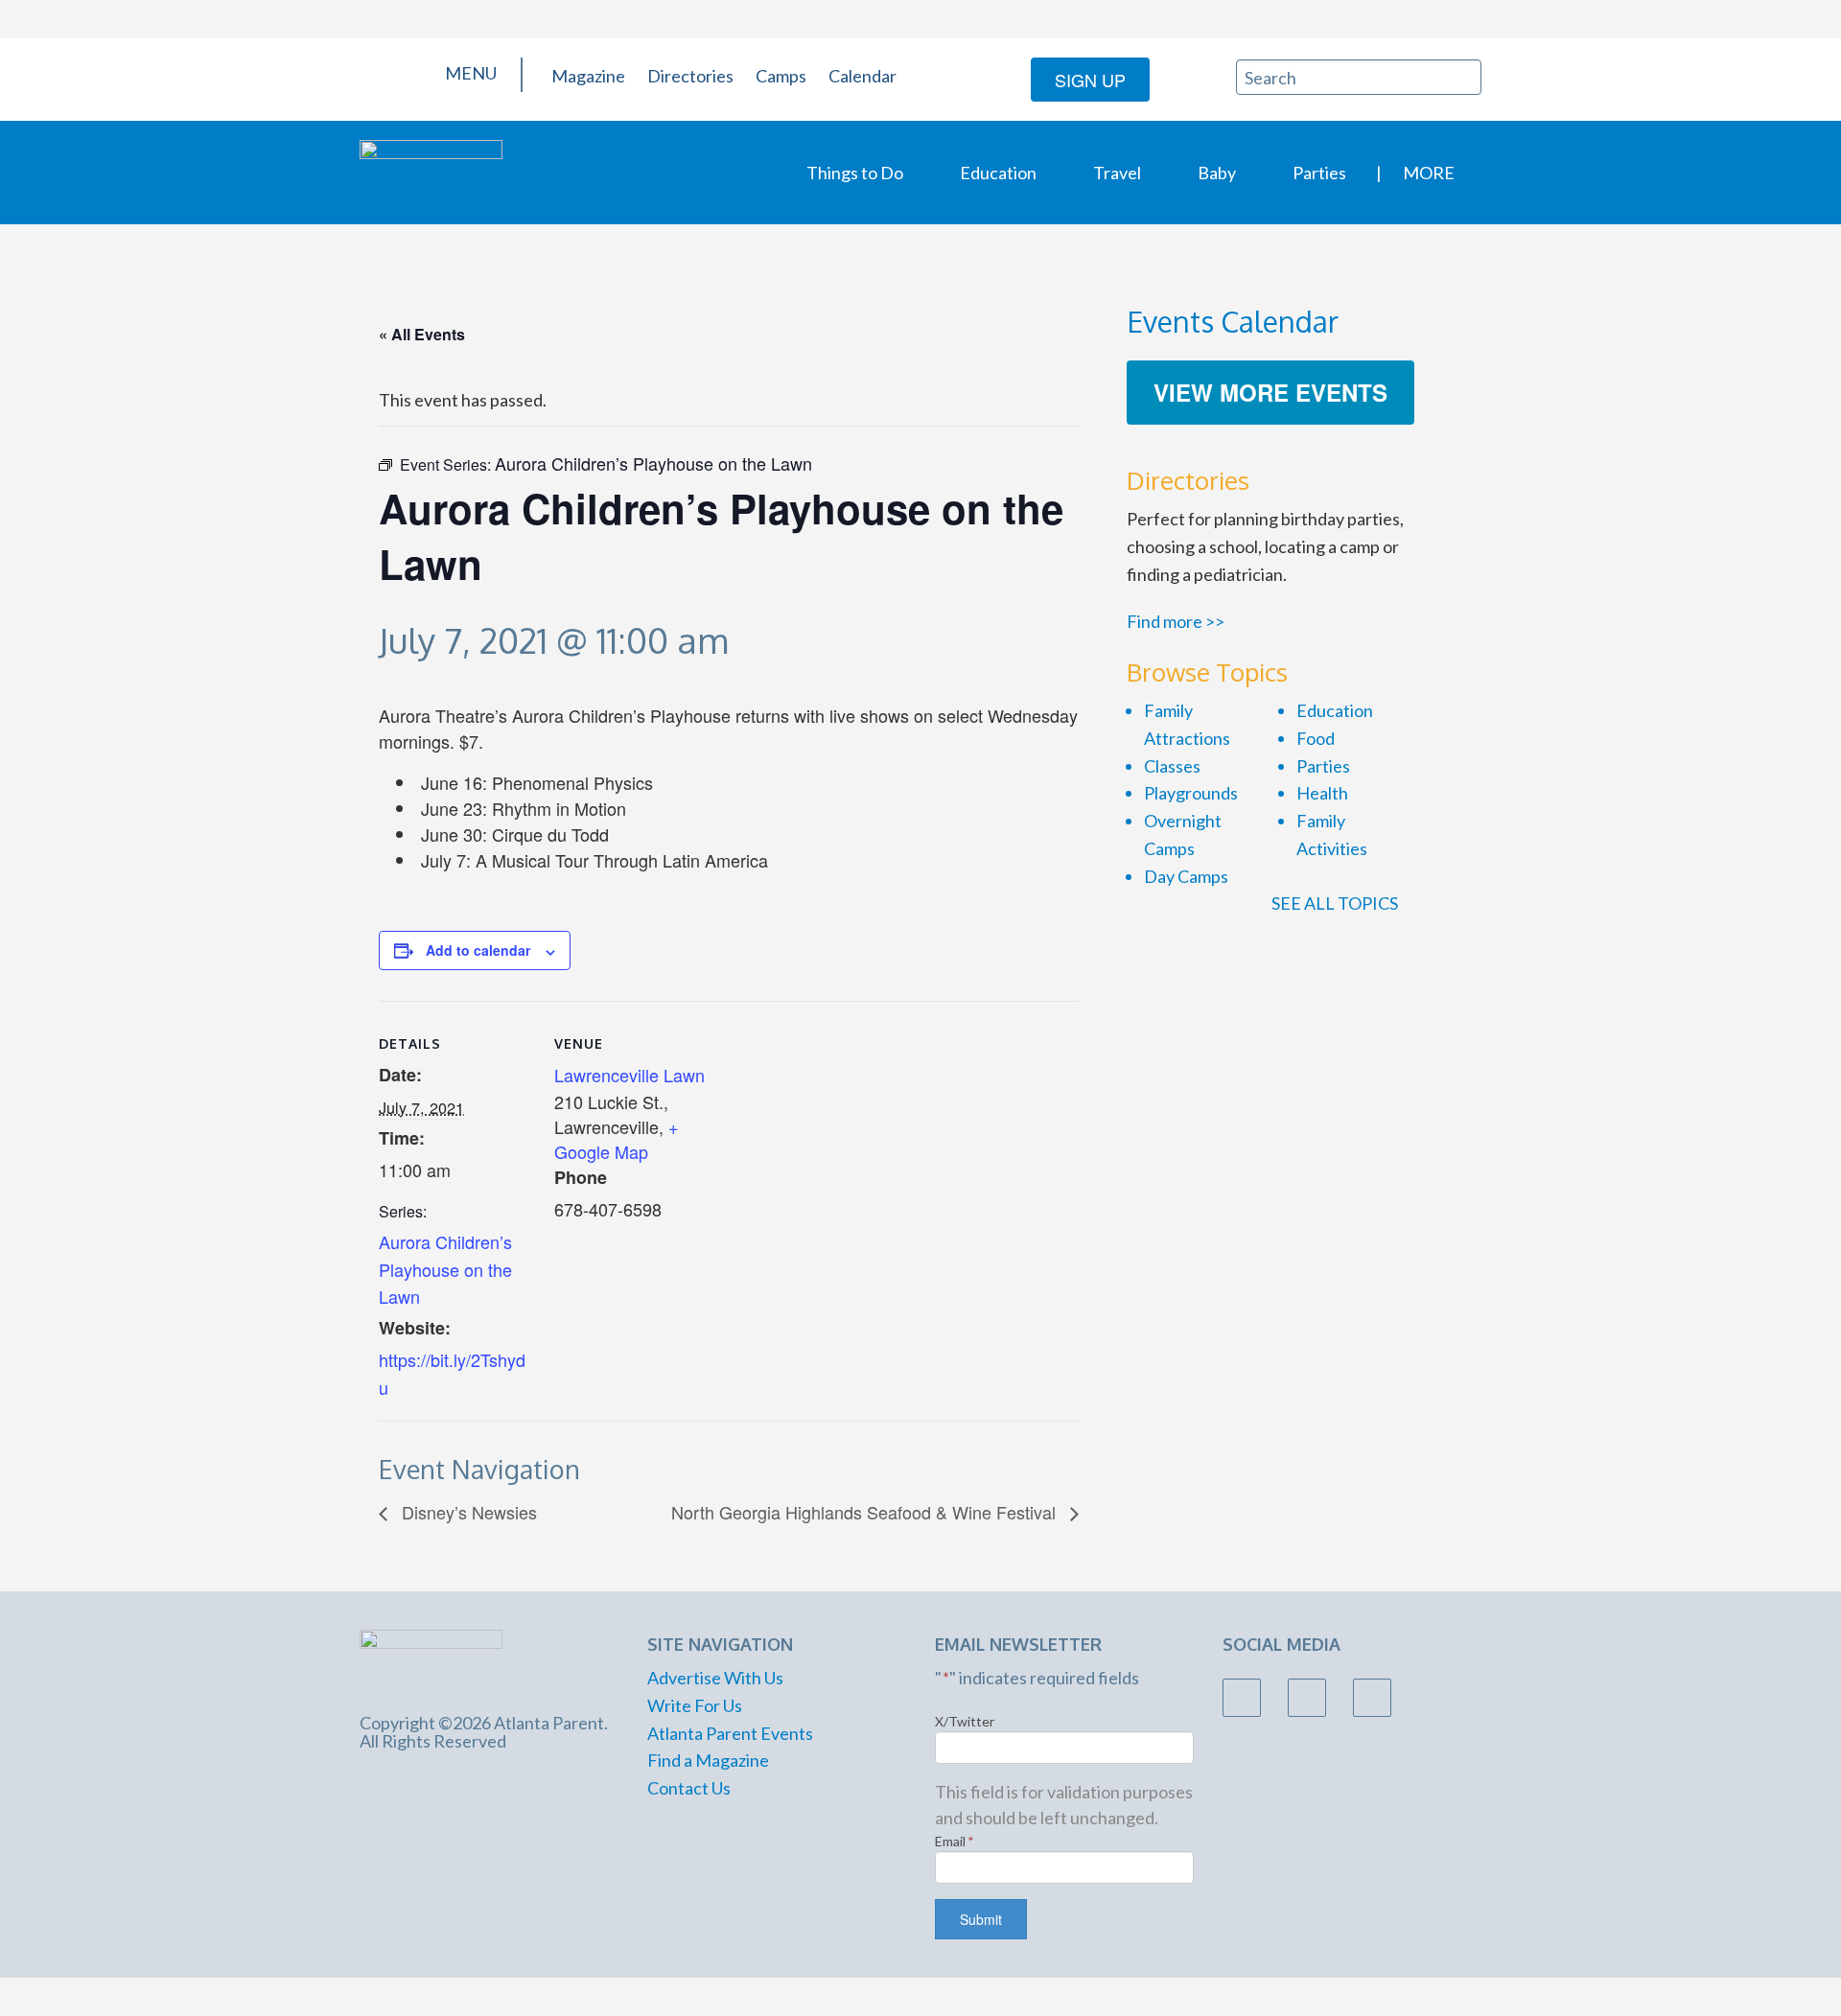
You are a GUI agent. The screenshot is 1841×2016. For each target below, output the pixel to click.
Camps (781, 76)
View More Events (1270, 392)
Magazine (588, 76)
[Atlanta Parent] (431, 171)
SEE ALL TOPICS (1336, 903)
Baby (1217, 173)
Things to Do (855, 173)
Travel (1117, 173)
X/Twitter (965, 1721)
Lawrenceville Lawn (629, 1075)
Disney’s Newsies (467, 1512)
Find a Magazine (708, 1760)
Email (955, 1841)
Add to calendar (478, 950)
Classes (1172, 766)
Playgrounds (1191, 793)
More (1429, 173)
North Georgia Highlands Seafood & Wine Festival (866, 1512)
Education (998, 173)
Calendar (862, 76)
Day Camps (1186, 876)
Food (1316, 738)
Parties (1319, 173)
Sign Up (1090, 80)
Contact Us (689, 1788)
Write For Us (695, 1705)
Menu (469, 73)
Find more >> (1176, 621)
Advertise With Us (715, 1678)
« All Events (422, 334)
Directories (690, 76)
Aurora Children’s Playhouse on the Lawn (445, 1269)
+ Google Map (617, 1139)
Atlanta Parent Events (730, 1733)
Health (1322, 793)
